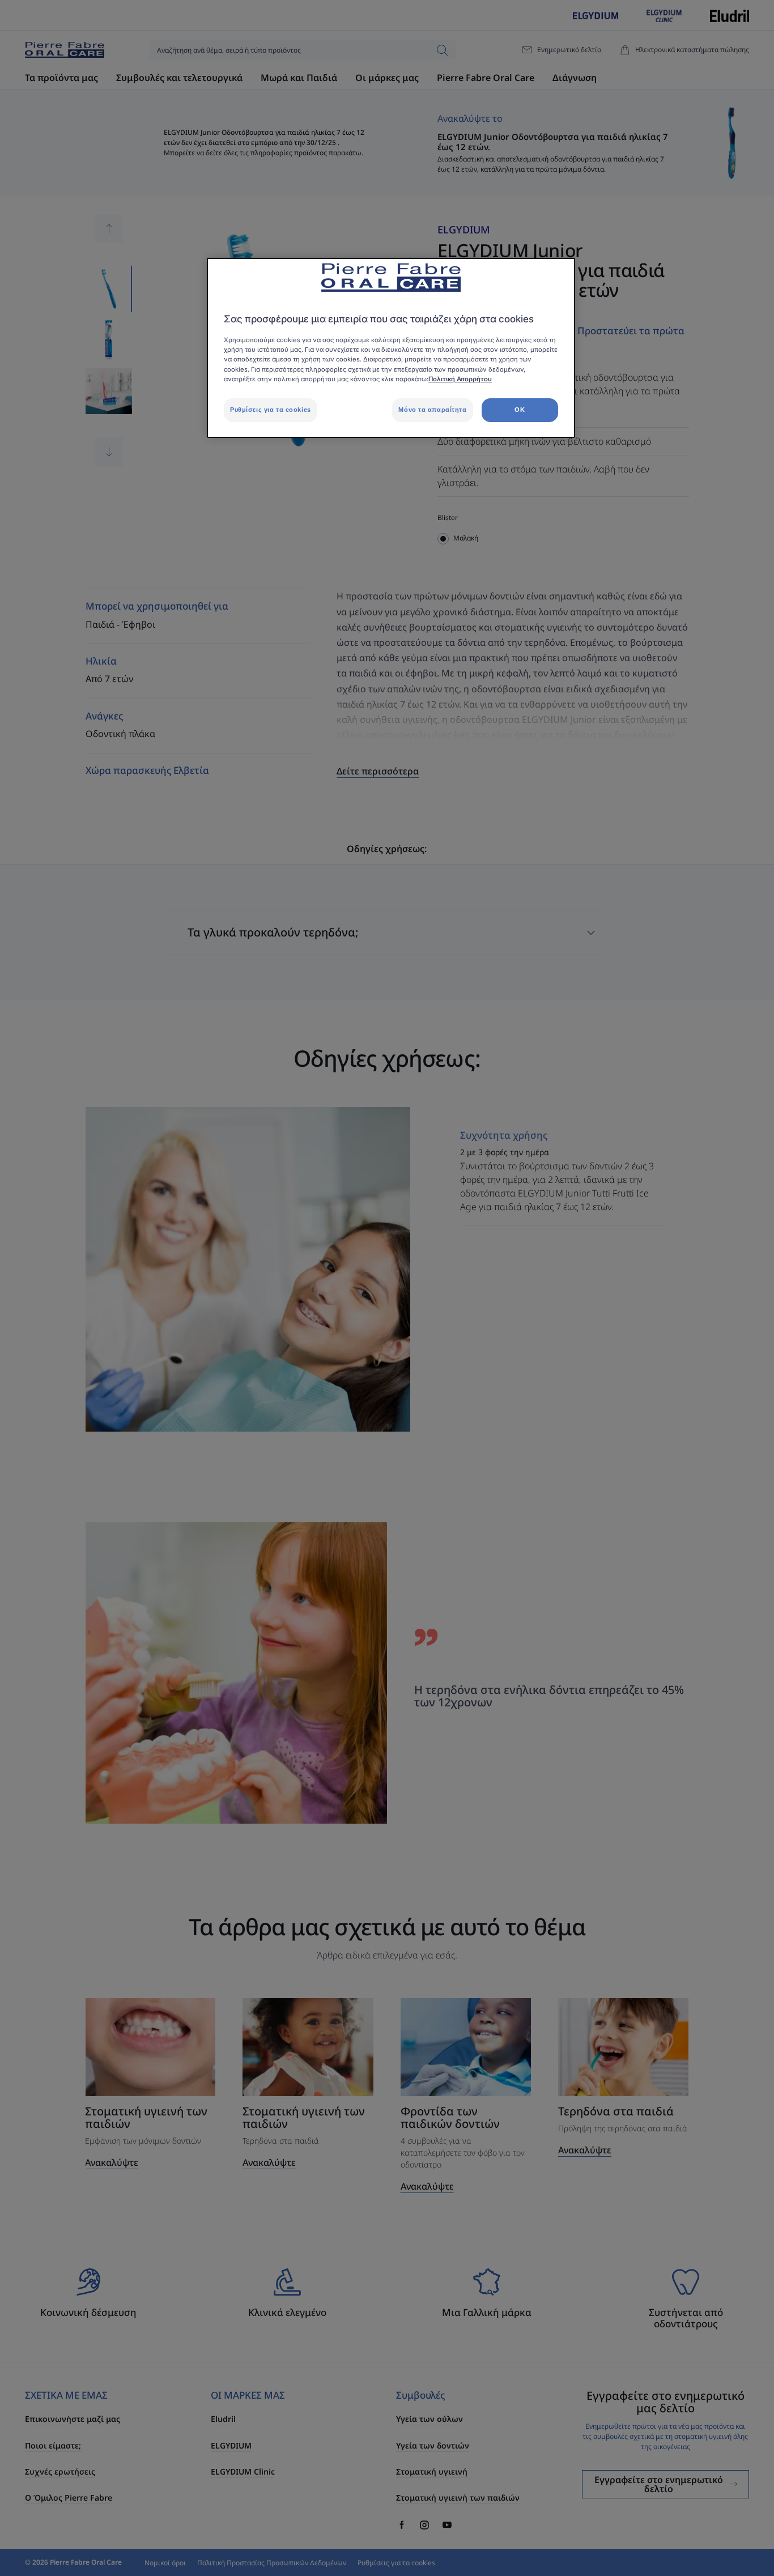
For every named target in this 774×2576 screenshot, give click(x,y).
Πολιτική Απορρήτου (460, 379)
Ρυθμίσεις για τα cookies (271, 410)
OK (520, 410)
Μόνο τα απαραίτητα (432, 410)
